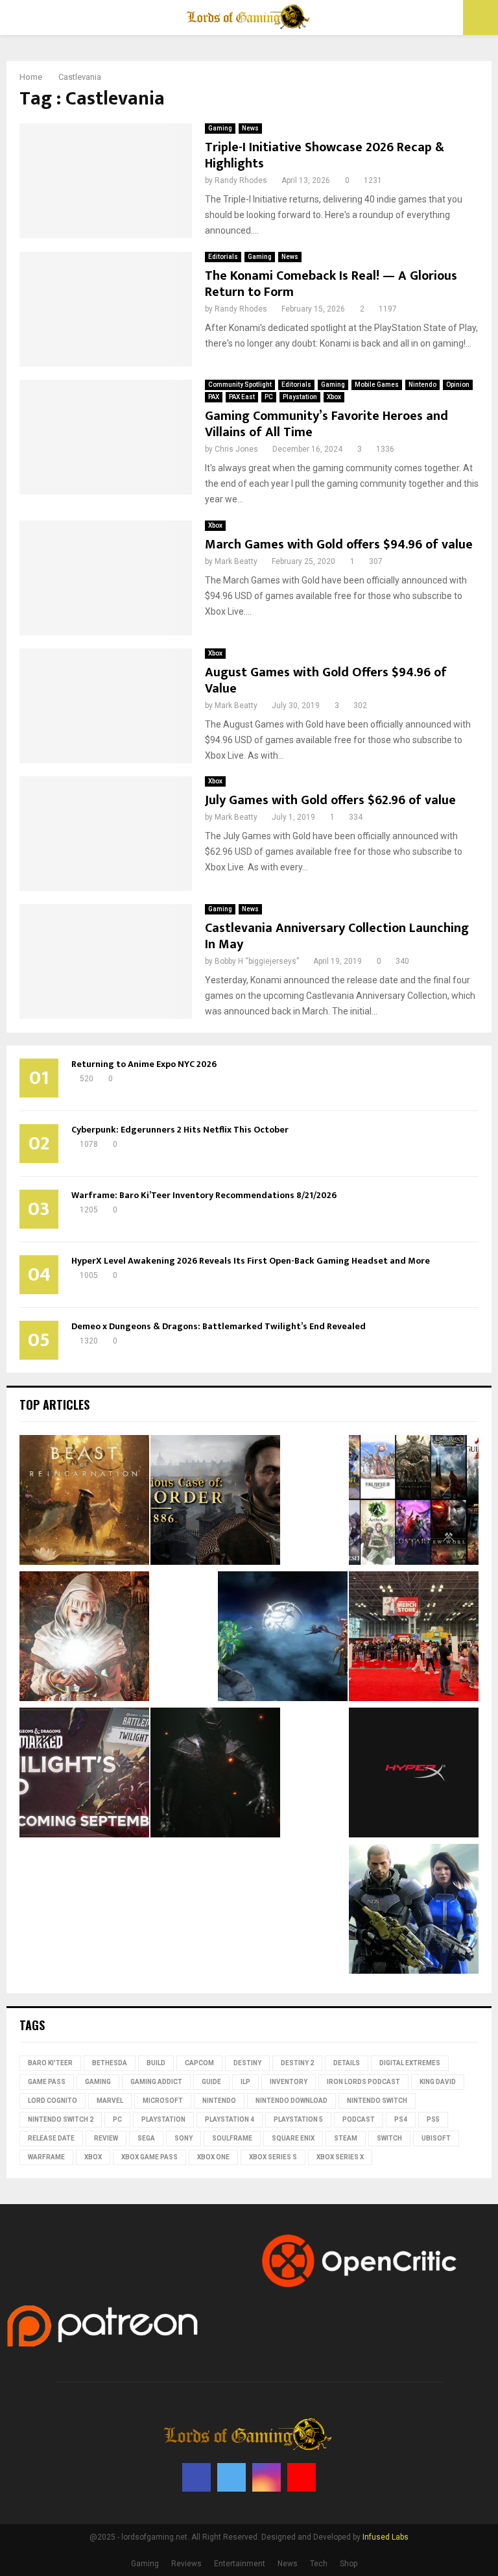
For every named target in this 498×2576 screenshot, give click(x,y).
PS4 (401, 2119)
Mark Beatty (236, 561)
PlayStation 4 (230, 2119)
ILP (245, 2082)
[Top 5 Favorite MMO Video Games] (414, 1502)
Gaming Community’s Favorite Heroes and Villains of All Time (326, 424)
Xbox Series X (340, 2157)
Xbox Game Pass (149, 2157)
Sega (146, 2138)
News (250, 128)
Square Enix (293, 2138)
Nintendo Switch (377, 2101)
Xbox (334, 397)
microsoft (163, 2101)
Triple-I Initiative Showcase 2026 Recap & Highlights (325, 155)
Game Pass (47, 2082)
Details (347, 2063)
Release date (51, 2138)
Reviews (186, 2564)
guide (211, 2082)
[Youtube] (302, 2477)
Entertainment (240, 2564)
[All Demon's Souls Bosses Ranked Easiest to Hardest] (84, 1638)
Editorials (223, 257)
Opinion (458, 385)
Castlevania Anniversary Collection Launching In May (337, 936)
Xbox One (213, 2157)
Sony (184, 2138)
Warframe (46, 2157)
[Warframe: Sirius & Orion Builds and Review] (283, 1638)
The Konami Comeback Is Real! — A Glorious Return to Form (331, 284)
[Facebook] (196, 2477)
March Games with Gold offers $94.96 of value (339, 545)
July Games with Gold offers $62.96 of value (330, 800)
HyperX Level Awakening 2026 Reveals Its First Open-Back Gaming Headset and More (251, 1261)
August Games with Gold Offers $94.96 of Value (326, 681)
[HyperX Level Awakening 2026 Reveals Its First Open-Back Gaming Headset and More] (414, 1774)
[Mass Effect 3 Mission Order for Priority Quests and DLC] (414, 1911)
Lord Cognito (53, 2101)
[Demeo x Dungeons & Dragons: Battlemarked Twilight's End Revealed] (84, 1774)
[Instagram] (267, 2477)
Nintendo (422, 385)
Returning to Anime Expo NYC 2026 (144, 1064)
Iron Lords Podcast (363, 2082)
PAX (214, 397)
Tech (319, 2564)
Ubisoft (436, 2138)
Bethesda (110, 2063)
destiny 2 (297, 2063)
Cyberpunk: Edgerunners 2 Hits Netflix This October (180, 1130)
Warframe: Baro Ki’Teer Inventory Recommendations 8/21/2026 (204, 1195)
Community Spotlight (240, 385)
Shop (349, 2564)
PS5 (433, 2119)
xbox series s (273, 2157)
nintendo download (291, 2101)
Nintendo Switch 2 (61, 2119)
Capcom (199, 2063)
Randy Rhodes (241, 180)
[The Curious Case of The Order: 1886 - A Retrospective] (215, 1502)
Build (156, 2063)
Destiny (247, 2063)
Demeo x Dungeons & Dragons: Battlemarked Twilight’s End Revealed (219, 1326)
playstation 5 (298, 2119)
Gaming (220, 128)
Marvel (110, 2101)
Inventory (289, 2082)
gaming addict (156, 2082)
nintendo (219, 2101)
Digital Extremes (410, 2063)
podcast (359, 2119)
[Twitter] (231, 2477)
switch (389, 2138)
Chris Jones (236, 449)
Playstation (300, 397)
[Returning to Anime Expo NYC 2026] (414, 1638)
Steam (346, 2138)
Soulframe (232, 2138)
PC (269, 397)
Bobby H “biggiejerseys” (257, 961)
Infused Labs (385, 2537)
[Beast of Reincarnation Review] (84, 1502)
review (106, 2138)
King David (438, 2082)
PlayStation (163, 2119)
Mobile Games (377, 385)
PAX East (242, 397)
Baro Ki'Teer (50, 2063)
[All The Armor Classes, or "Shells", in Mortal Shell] (215, 1774)
